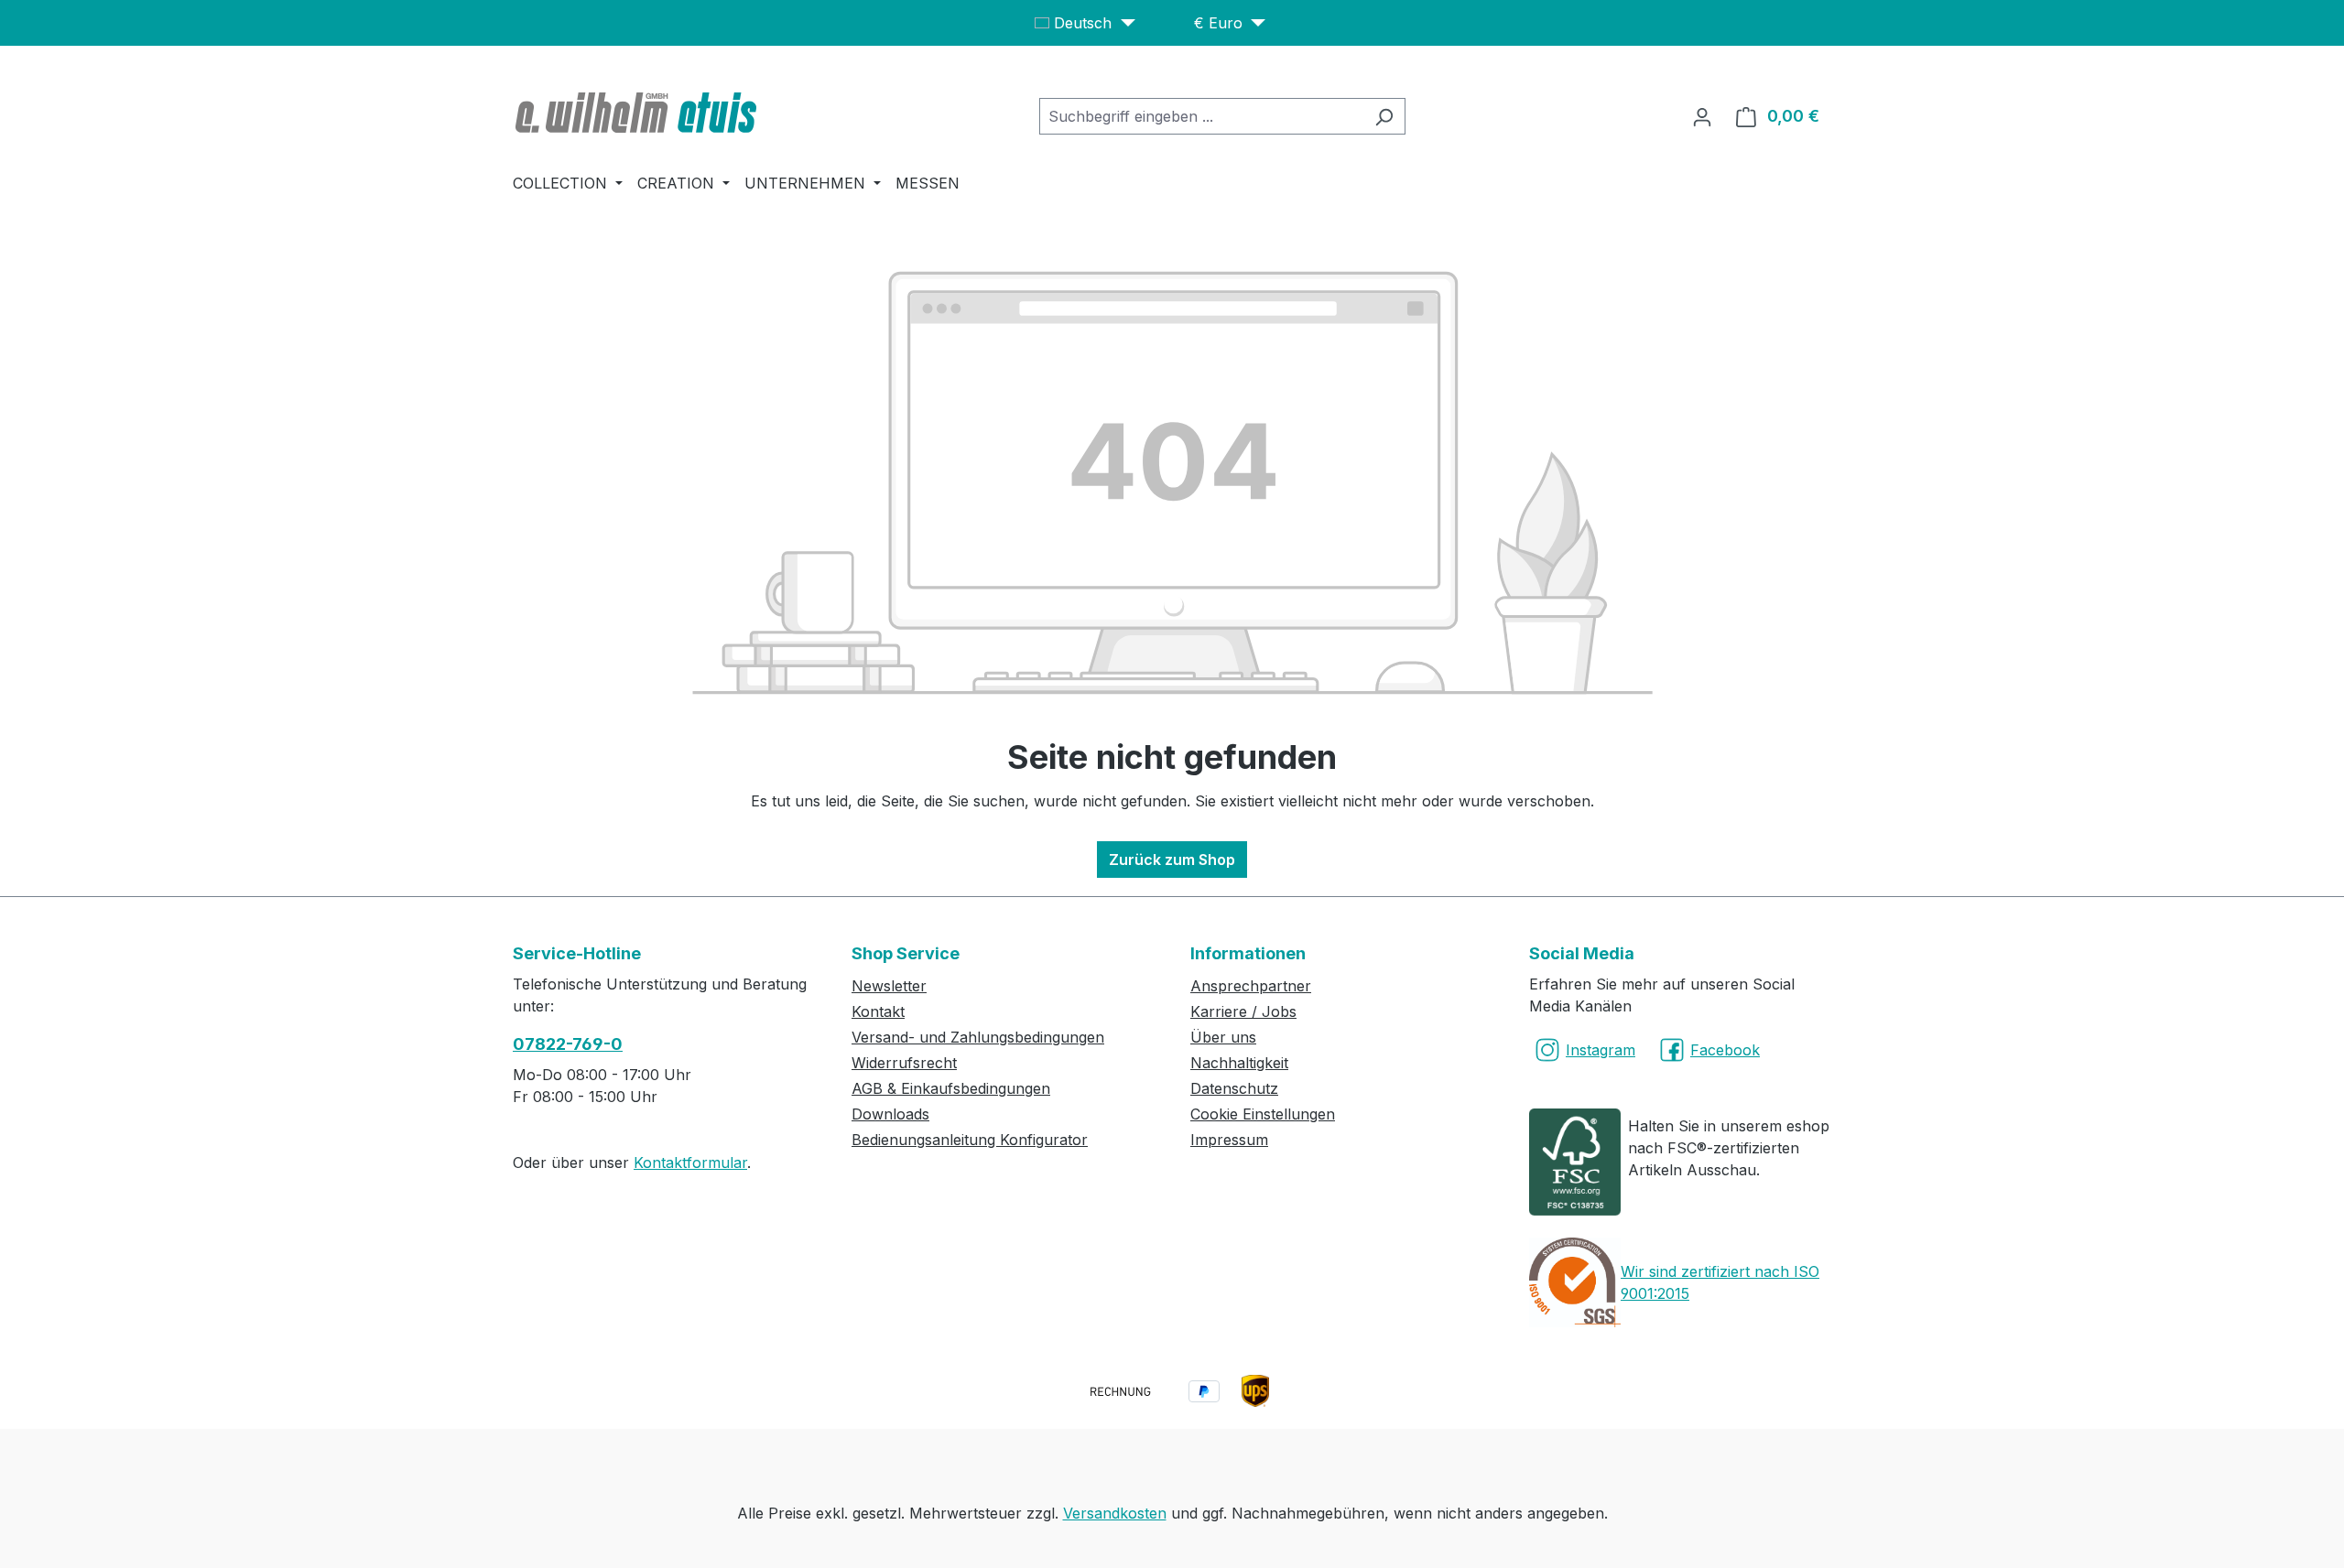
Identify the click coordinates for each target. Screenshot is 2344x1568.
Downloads (890, 1114)
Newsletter (889, 986)
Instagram (1601, 1050)
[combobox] (1201, 116)
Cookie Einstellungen (1263, 1114)
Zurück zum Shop (1172, 860)
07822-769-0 (568, 1044)
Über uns (1223, 1037)
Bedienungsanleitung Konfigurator (970, 1140)
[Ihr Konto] (1702, 116)
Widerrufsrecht (904, 1063)
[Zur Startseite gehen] (638, 113)
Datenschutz (1234, 1088)
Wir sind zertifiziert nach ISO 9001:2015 (1720, 1282)
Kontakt (878, 1011)
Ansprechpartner (1251, 986)
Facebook (1725, 1050)
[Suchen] (1384, 116)
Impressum (1229, 1140)
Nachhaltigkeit (1239, 1063)
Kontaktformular (690, 1162)
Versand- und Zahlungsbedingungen (978, 1037)
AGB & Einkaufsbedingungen (951, 1088)
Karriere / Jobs (1243, 1011)
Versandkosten (1115, 1513)
